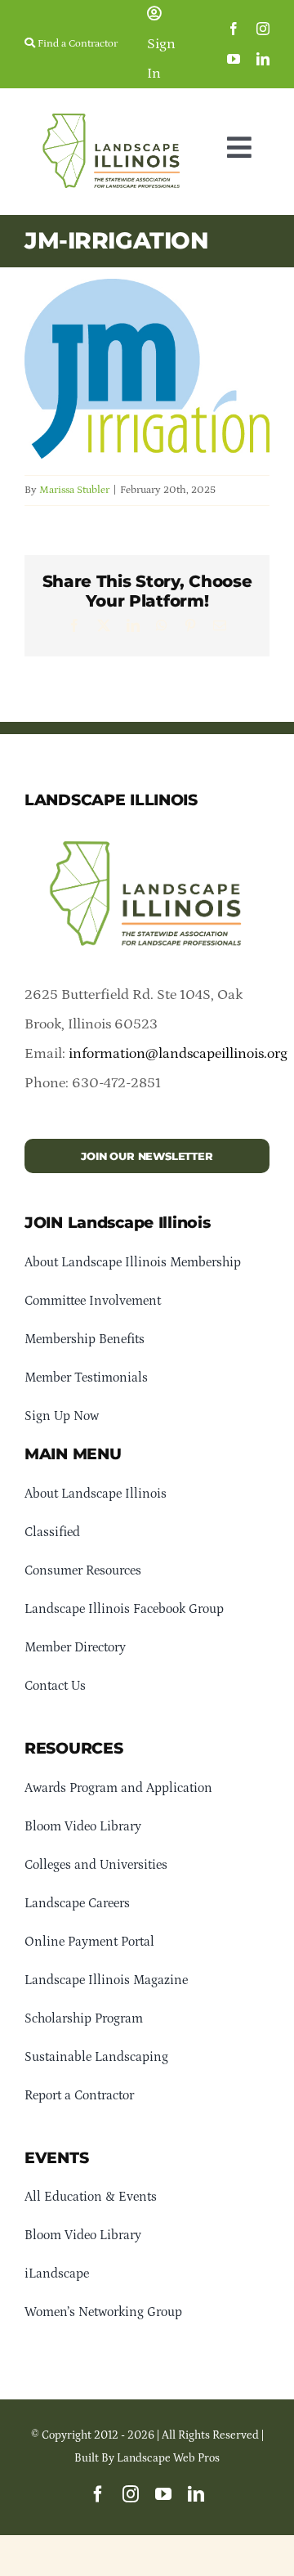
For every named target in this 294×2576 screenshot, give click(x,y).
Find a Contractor (76, 44)
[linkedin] (263, 59)
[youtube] (234, 59)
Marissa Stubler (74, 490)
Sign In (161, 59)
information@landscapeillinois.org (178, 1054)
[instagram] (263, 29)
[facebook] (234, 29)
